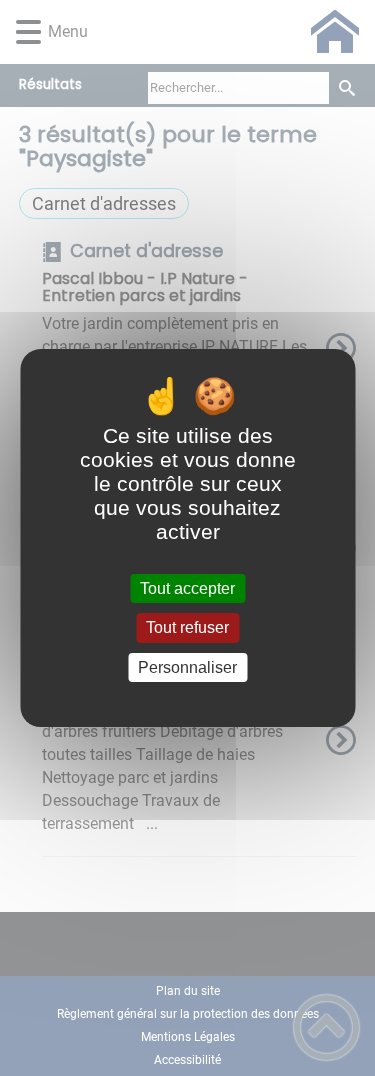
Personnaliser (187, 667)
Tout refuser (187, 628)
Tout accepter (187, 588)
